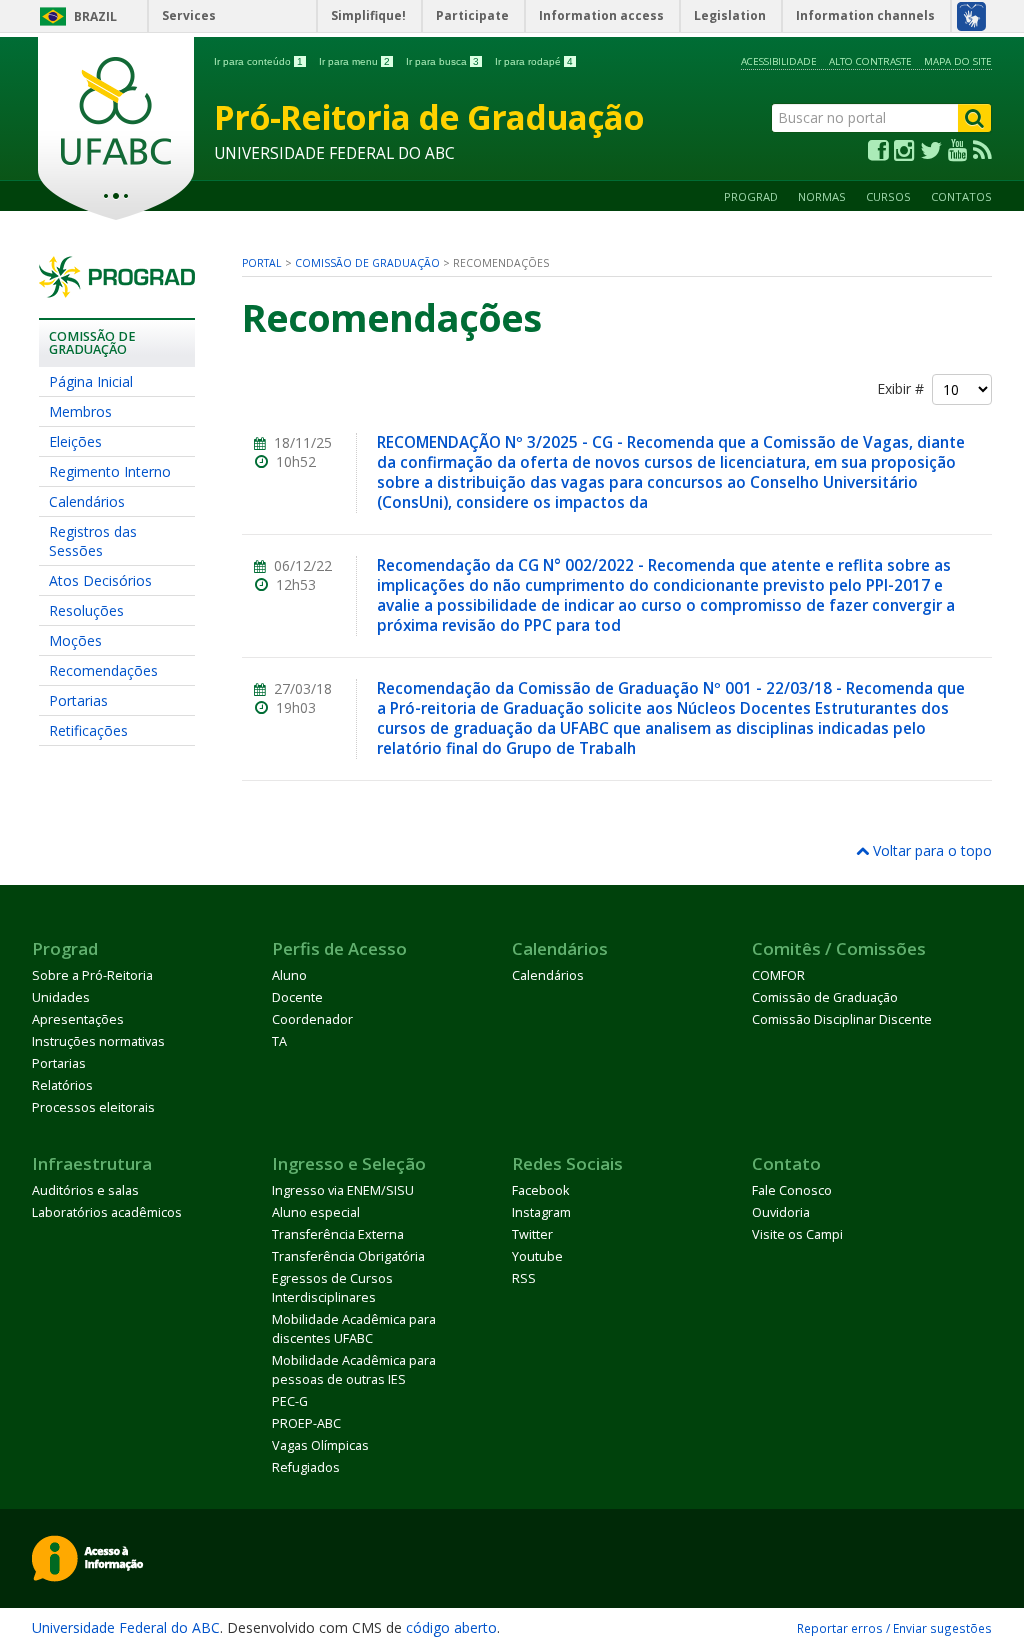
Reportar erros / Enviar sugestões (894, 1628)
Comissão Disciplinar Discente (842, 1019)
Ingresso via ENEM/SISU (343, 1190)
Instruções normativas (98, 1041)
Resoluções (86, 610)
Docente (297, 997)
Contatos (961, 196)
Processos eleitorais (93, 1107)
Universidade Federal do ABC (126, 1627)
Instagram (541, 1212)
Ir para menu (354, 61)
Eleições (75, 441)
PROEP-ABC (306, 1423)
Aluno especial (316, 1212)
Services (189, 15)
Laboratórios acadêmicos (107, 1212)
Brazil (95, 16)
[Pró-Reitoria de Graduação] (117, 288)
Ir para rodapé (534, 61)
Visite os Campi (797, 1234)
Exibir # (904, 388)
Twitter (532, 1234)
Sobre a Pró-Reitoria (92, 975)
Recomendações (103, 670)
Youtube (537, 1256)
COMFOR (778, 975)
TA (279, 1041)
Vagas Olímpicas (320, 1445)
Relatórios (62, 1085)
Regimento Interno (110, 471)
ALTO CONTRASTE (870, 61)
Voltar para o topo (930, 850)
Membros (80, 411)
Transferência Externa (338, 1234)
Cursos (888, 196)
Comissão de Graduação (367, 263)
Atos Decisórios (100, 580)
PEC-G (290, 1401)
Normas (822, 196)
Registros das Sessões (93, 541)
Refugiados (306, 1467)
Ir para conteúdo (258, 61)
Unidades (61, 997)
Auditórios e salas (85, 1190)
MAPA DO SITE (958, 61)
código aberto (451, 1627)
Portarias (78, 700)
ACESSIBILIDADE (779, 61)
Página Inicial (91, 381)
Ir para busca (442, 61)
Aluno (289, 975)
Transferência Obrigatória (348, 1256)
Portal (262, 263)
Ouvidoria (781, 1212)
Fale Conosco (792, 1190)
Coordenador (312, 1019)
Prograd (751, 196)
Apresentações (78, 1019)
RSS (524, 1278)
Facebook (540, 1190)
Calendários (87, 501)
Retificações (88, 730)
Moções (75, 640)
